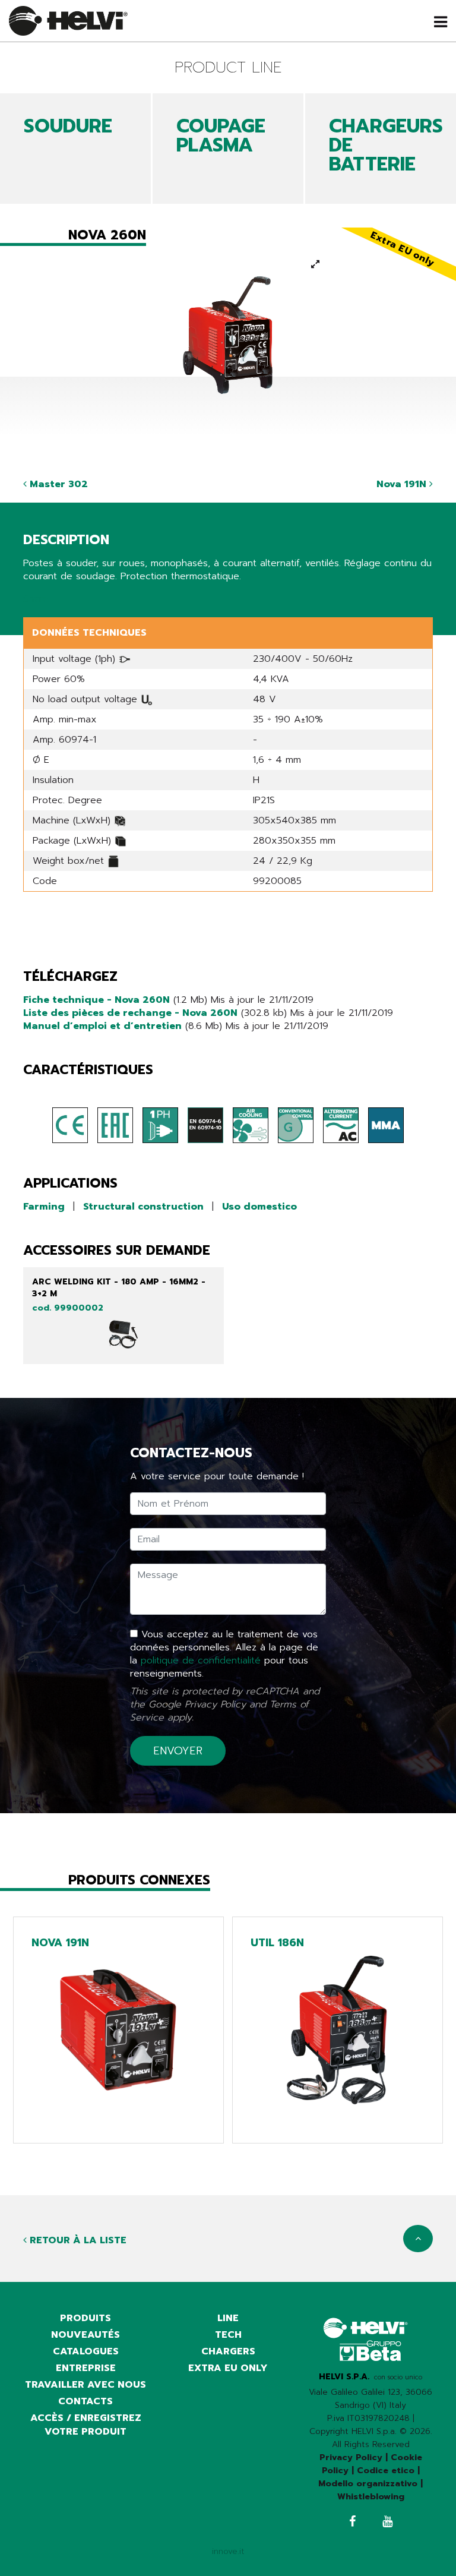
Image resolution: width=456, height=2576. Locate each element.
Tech (228, 2335)
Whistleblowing (371, 2497)
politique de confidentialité (201, 1660)
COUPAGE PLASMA (221, 136)
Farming (44, 1207)
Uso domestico (259, 1207)
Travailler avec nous (85, 2385)
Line (228, 2318)
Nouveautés (85, 2335)
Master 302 (57, 484)
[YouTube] (387, 2523)
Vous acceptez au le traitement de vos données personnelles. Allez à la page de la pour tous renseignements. (224, 1654)
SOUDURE (68, 126)
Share (36, 599)
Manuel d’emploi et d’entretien (102, 1026)
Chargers (228, 2351)
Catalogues (86, 2351)
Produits (85, 2318)
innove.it (228, 2551)
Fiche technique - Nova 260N (96, 1000)
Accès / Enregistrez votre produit (86, 2425)
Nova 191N (403, 484)
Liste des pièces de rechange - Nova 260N (130, 1013)
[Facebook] (352, 2523)
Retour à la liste (77, 2240)
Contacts (85, 2401)
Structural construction (143, 1207)
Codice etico (386, 2471)
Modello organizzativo (368, 2484)
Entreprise (86, 2368)
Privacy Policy (215, 1704)
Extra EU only (228, 2368)
